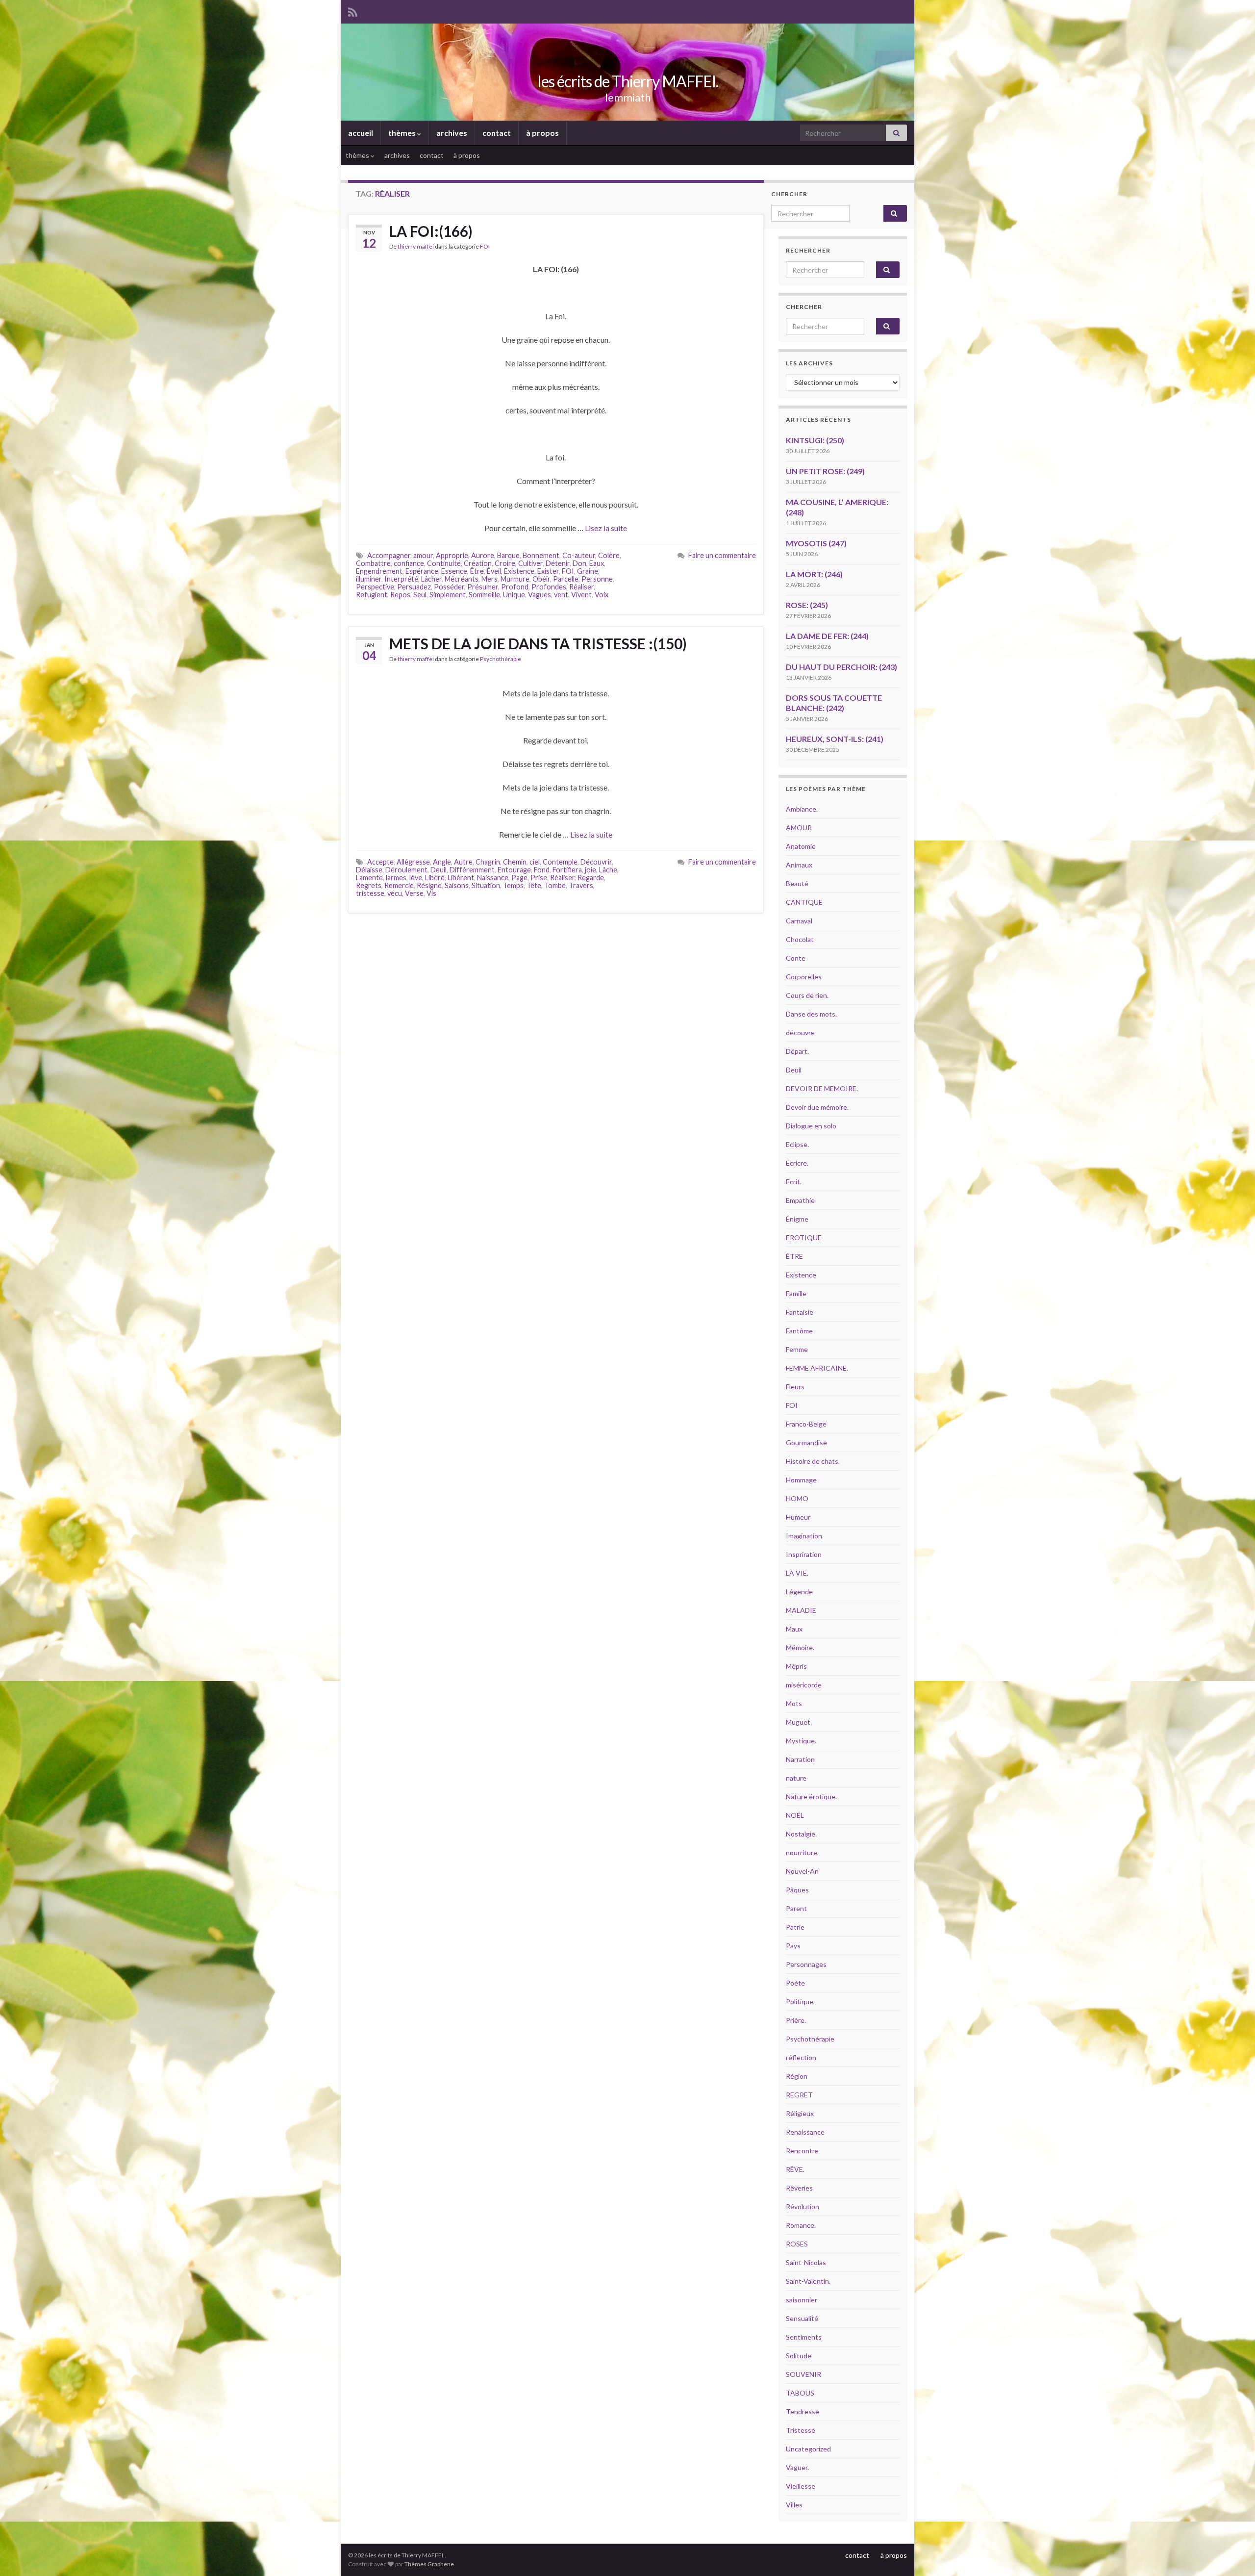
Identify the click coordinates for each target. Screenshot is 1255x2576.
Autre (463, 862)
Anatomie (801, 846)
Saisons (457, 885)
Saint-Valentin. (808, 2281)
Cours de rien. (807, 995)
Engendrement (379, 571)
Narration (800, 1759)
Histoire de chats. (813, 1461)
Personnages (806, 1964)
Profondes (549, 587)
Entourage (514, 870)
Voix (602, 595)
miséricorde (804, 1685)
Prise (539, 878)
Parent (796, 1908)
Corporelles (804, 977)
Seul (420, 595)
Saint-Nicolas (806, 2262)
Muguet (798, 1722)
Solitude (799, 2356)
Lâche (608, 870)
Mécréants (462, 579)
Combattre (373, 563)
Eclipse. (797, 1144)
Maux (794, 1629)
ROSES (797, 2244)
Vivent (581, 595)
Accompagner (389, 555)
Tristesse (801, 2430)
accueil (361, 133)
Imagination (804, 1536)
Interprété (401, 579)
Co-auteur (579, 555)
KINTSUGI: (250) (815, 440)
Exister (548, 571)
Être (477, 571)
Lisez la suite (606, 528)
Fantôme (799, 1331)
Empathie (800, 1200)
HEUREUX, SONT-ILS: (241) (835, 739)
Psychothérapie (501, 659)
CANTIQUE (804, 902)
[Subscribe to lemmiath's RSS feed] (353, 11)
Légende (799, 1592)
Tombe (555, 885)
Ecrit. (794, 1182)
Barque (508, 555)
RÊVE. (795, 2169)
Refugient (372, 595)
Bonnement (541, 555)
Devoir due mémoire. (817, 1107)
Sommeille (484, 595)
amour (423, 555)
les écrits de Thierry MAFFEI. (628, 81)
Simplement (448, 595)
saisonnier (802, 2300)
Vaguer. (797, 2467)
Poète (795, 1983)
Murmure (515, 579)
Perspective (375, 587)
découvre (800, 1033)
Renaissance (805, 2132)
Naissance (493, 878)
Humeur (798, 1517)
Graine (588, 571)
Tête (534, 885)
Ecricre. (797, 1163)
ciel (535, 862)
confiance (409, 563)
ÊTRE (794, 1256)
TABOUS (800, 2393)
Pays (793, 1946)
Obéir (541, 579)
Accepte (380, 862)
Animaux (799, 865)
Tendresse (803, 2411)
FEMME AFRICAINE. (817, 1368)
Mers (489, 579)
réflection (801, 2057)
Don (579, 563)
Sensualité (802, 2318)
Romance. (801, 2225)
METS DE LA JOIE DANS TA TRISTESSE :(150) (538, 643)
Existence (519, 571)
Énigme (797, 1219)
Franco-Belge (806, 1424)
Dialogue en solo (811, 1126)
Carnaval (799, 921)
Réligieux (800, 2113)
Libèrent (461, 878)
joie (590, 870)
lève (416, 878)
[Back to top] (1233, 2554)
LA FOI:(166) (431, 231)
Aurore (483, 555)
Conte (796, 958)
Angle (442, 862)
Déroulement (406, 870)
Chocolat (800, 939)
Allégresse (413, 862)
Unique (514, 595)
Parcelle (566, 579)
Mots (794, 1703)
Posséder (449, 587)
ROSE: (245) (807, 605)
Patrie (795, 1927)
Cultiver (530, 563)
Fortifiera (567, 870)
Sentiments (804, 2337)
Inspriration (804, 1554)
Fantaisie (800, 1312)
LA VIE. (797, 1573)
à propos (542, 133)
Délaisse (369, 870)
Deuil (439, 870)
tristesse (370, 893)
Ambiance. (802, 809)
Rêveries (799, 2188)
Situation (486, 885)
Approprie (452, 555)
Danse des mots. (811, 1014)
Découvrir (596, 862)
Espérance (422, 571)
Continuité (444, 563)
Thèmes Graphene (429, 2564)
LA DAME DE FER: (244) (827, 636)
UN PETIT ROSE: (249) (825, 471)
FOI (485, 246)
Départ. (797, 1051)
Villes (794, 2505)
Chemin (515, 862)
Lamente (369, 878)
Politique (800, 2002)
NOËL (795, 1815)
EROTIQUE (804, 1237)
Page (519, 878)
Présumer (483, 587)
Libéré (435, 878)
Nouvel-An (802, 1871)
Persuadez (414, 587)
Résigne (429, 885)
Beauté (797, 883)
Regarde (591, 878)
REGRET (799, 2095)
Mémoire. (800, 1647)
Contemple (560, 862)
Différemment (472, 870)
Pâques (797, 1890)
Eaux (597, 563)
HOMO (797, 1498)
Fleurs (795, 1387)
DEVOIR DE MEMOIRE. (822, 1088)
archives (452, 133)
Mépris (796, 1666)
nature (796, 1778)
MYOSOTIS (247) (816, 543)
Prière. (796, 2020)
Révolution (803, 2206)
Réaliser (581, 587)
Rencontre (802, 2151)
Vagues (540, 595)
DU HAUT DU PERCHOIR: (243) (841, 667)
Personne (597, 579)
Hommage (801, 1480)
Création (478, 563)
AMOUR (799, 828)
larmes (396, 878)
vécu (395, 893)
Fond (542, 870)
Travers (581, 885)
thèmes (403, 133)
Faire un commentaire (722, 555)
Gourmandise (806, 1442)
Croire (505, 563)
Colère (609, 555)
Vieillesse (801, 2486)
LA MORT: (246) (814, 574)
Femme (797, 1349)
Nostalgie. (801, 1834)
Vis (431, 893)
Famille (796, 1293)
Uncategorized (808, 2449)
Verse (414, 893)
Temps (513, 885)
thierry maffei (416, 246)
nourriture (802, 1852)
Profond (515, 587)
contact (497, 133)
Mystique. (801, 1741)
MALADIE (801, 1610)
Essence (454, 571)
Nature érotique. (811, 1797)
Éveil (494, 571)
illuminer (369, 579)
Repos (400, 595)
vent (561, 595)
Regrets (369, 885)
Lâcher (431, 579)
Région (797, 2076)
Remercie (399, 885)
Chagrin (488, 862)
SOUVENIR (803, 2374)
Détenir (558, 563)
